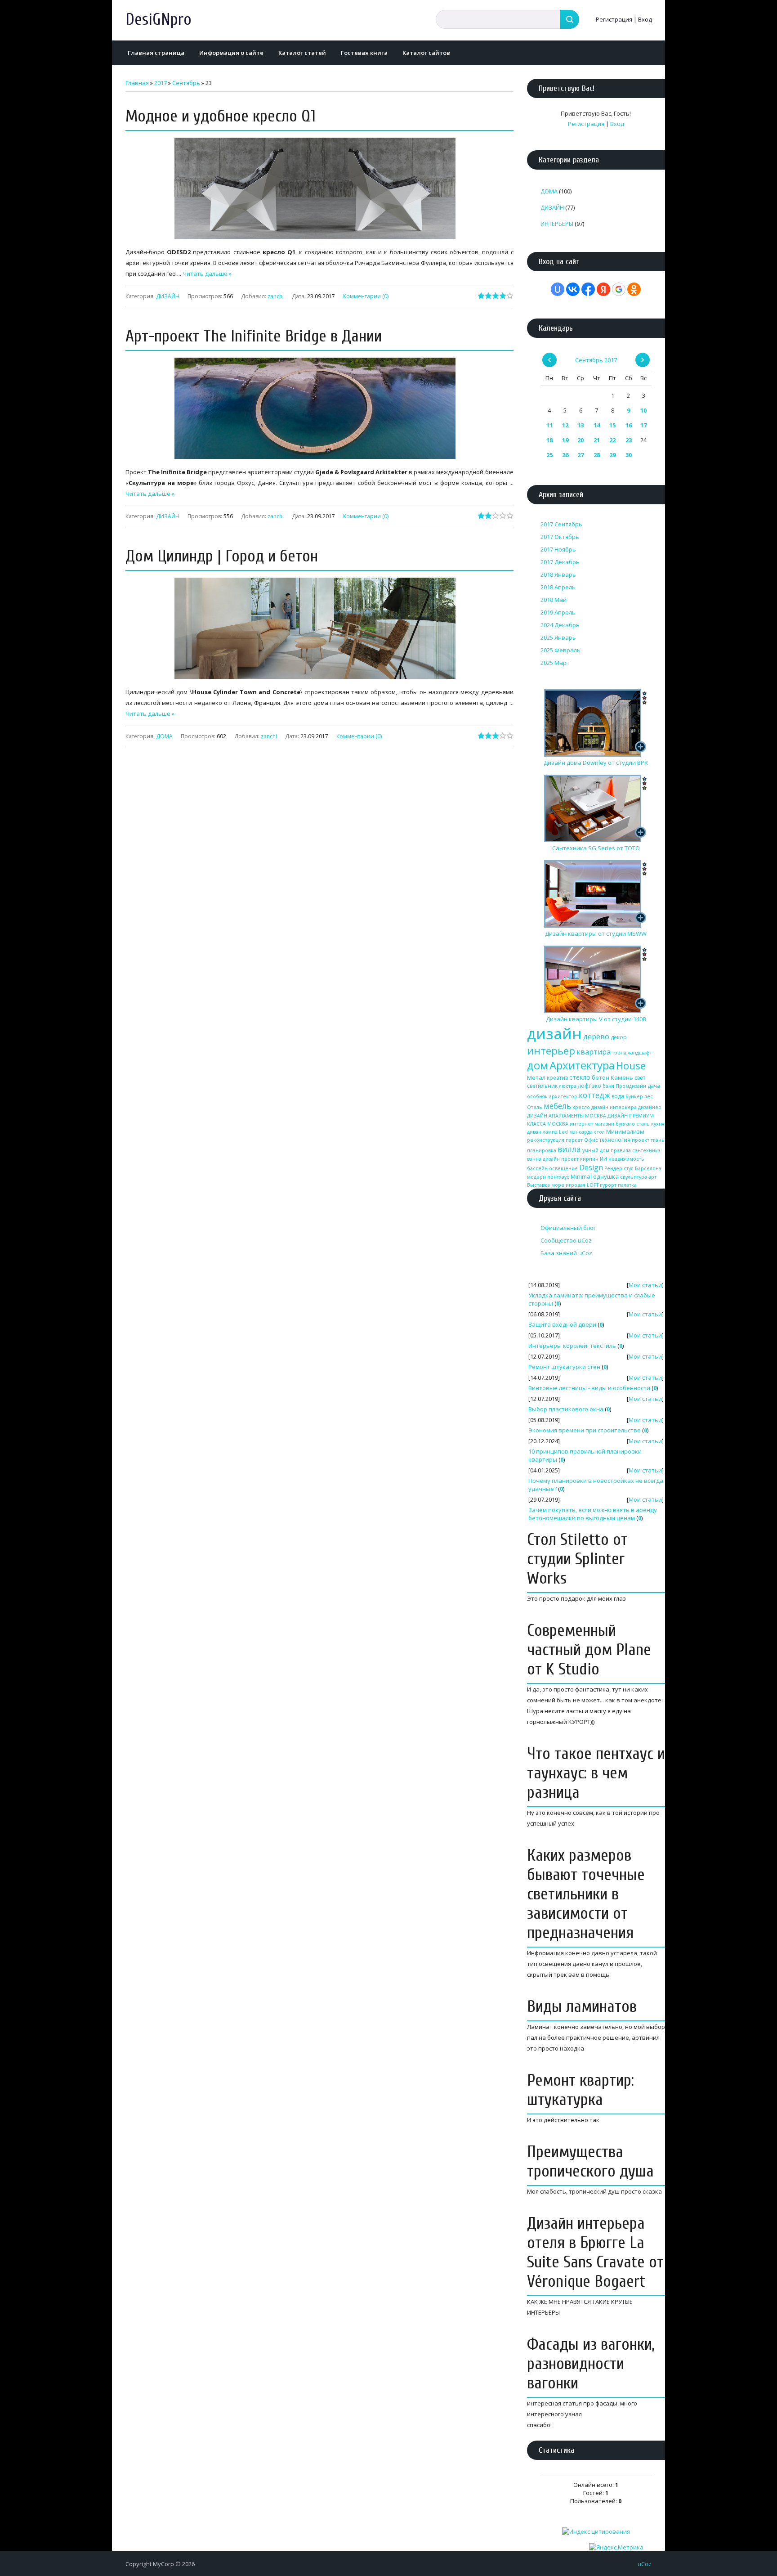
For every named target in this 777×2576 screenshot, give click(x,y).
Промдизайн (631, 1086)
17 (643, 425)
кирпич (589, 1159)
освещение (563, 1168)
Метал (536, 1077)
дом (538, 1065)
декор (619, 1037)
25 (549, 455)
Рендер (613, 1168)
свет (640, 1078)
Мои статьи (645, 1285)
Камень (622, 1077)
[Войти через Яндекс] (603, 289)
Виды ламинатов (582, 2007)
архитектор (563, 1096)
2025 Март (555, 663)
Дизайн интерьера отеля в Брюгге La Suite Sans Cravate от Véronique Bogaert (595, 2253)
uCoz (645, 2564)
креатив (557, 1078)
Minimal (581, 1176)
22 (612, 440)
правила (621, 1150)
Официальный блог (568, 1228)
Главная (137, 83)
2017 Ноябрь (558, 549)
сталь (643, 1124)
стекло (580, 1077)
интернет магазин (592, 1124)
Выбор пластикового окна (566, 1409)
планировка (542, 1150)
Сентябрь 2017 (596, 360)
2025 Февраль (560, 650)
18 (549, 440)
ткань (658, 1140)
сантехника (646, 1150)
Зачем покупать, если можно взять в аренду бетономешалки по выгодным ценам (593, 1514)
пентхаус (558, 1177)
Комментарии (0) (366, 296)
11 (549, 425)
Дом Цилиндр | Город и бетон (222, 556)
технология (615, 1140)
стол (599, 1132)
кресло (581, 1107)
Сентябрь (186, 83)
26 (565, 455)
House (631, 1066)
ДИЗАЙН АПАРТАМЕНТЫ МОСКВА (567, 1116)
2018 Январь (558, 574)
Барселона (648, 1168)
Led (563, 1132)
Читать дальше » (207, 274)
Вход (645, 19)
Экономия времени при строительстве (585, 1430)
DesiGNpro (159, 20)
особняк (537, 1096)
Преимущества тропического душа (590, 2162)
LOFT (593, 1185)
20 (581, 440)
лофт (584, 1086)
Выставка (538, 1185)
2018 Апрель (558, 587)
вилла (569, 1149)
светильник (542, 1086)
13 (581, 425)
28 (597, 455)
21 (597, 440)
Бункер (634, 1096)
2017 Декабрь (560, 562)
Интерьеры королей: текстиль (572, 1346)
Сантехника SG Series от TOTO (596, 848)
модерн (536, 1177)
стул (629, 1168)
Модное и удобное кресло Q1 (221, 116)
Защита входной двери (562, 1324)
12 (565, 425)
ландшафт (640, 1053)
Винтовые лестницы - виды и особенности (589, 1388)
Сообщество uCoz (566, 1240)
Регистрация (614, 19)
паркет (574, 1140)
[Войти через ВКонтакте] (573, 289)
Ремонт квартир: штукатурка (581, 2090)
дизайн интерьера (614, 1107)
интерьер (551, 1051)
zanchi (276, 296)
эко (597, 1086)
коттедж (594, 1095)
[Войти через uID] (558, 289)
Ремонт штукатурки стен (564, 1367)
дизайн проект (561, 1159)
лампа (550, 1132)
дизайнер (650, 1107)
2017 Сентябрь (561, 524)
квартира (594, 1052)
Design (591, 1167)
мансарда (581, 1132)
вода (618, 1096)
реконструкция (546, 1140)
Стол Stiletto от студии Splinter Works (577, 1559)
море (558, 1185)
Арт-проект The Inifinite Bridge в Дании (254, 336)
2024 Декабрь (560, 625)
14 (597, 425)
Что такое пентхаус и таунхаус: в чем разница (596, 1773)
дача (654, 1086)
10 (643, 410)
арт (652, 1177)
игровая (576, 1185)
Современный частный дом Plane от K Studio (589, 1650)
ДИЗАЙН (168, 296)
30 (629, 455)
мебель (557, 1106)
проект (641, 1140)
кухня (658, 1124)
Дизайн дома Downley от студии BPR (596, 763)
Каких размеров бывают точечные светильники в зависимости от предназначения (586, 1894)
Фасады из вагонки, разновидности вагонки (591, 2364)
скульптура (634, 1177)
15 (612, 425)
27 (581, 455)
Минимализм (625, 1131)
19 (565, 440)
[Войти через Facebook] (588, 289)
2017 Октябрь (560, 537)
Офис (591, 1140)
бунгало (625, 1124)
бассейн (537, 1168)
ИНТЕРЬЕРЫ (557, 224)
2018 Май (554, 600)
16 (629, 425)
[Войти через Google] (619, 289)
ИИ (603, 1159)
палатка (627, 1185)
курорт (608, 1185)
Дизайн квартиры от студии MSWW (596, 933)
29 (612, 455)
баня (608, 1086)
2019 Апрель (558, 612)
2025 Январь (558, 637)
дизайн (554, 1033)
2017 (161, 83)
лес (649, 1096)
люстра (568, 1086)
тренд (619, 1053)
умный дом (596, 1150)
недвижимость (626, 1159)
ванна (534, 1159)
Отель (535, 1107)
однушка (606, 1176)
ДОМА (164, 736)
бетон (601, 1077)
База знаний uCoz (566, 1253)
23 (629, 440)
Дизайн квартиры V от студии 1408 (596, 1019)
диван (534, 1132)
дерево (596, 1037)
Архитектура (582, 1065)
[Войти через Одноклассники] (634, 289)
